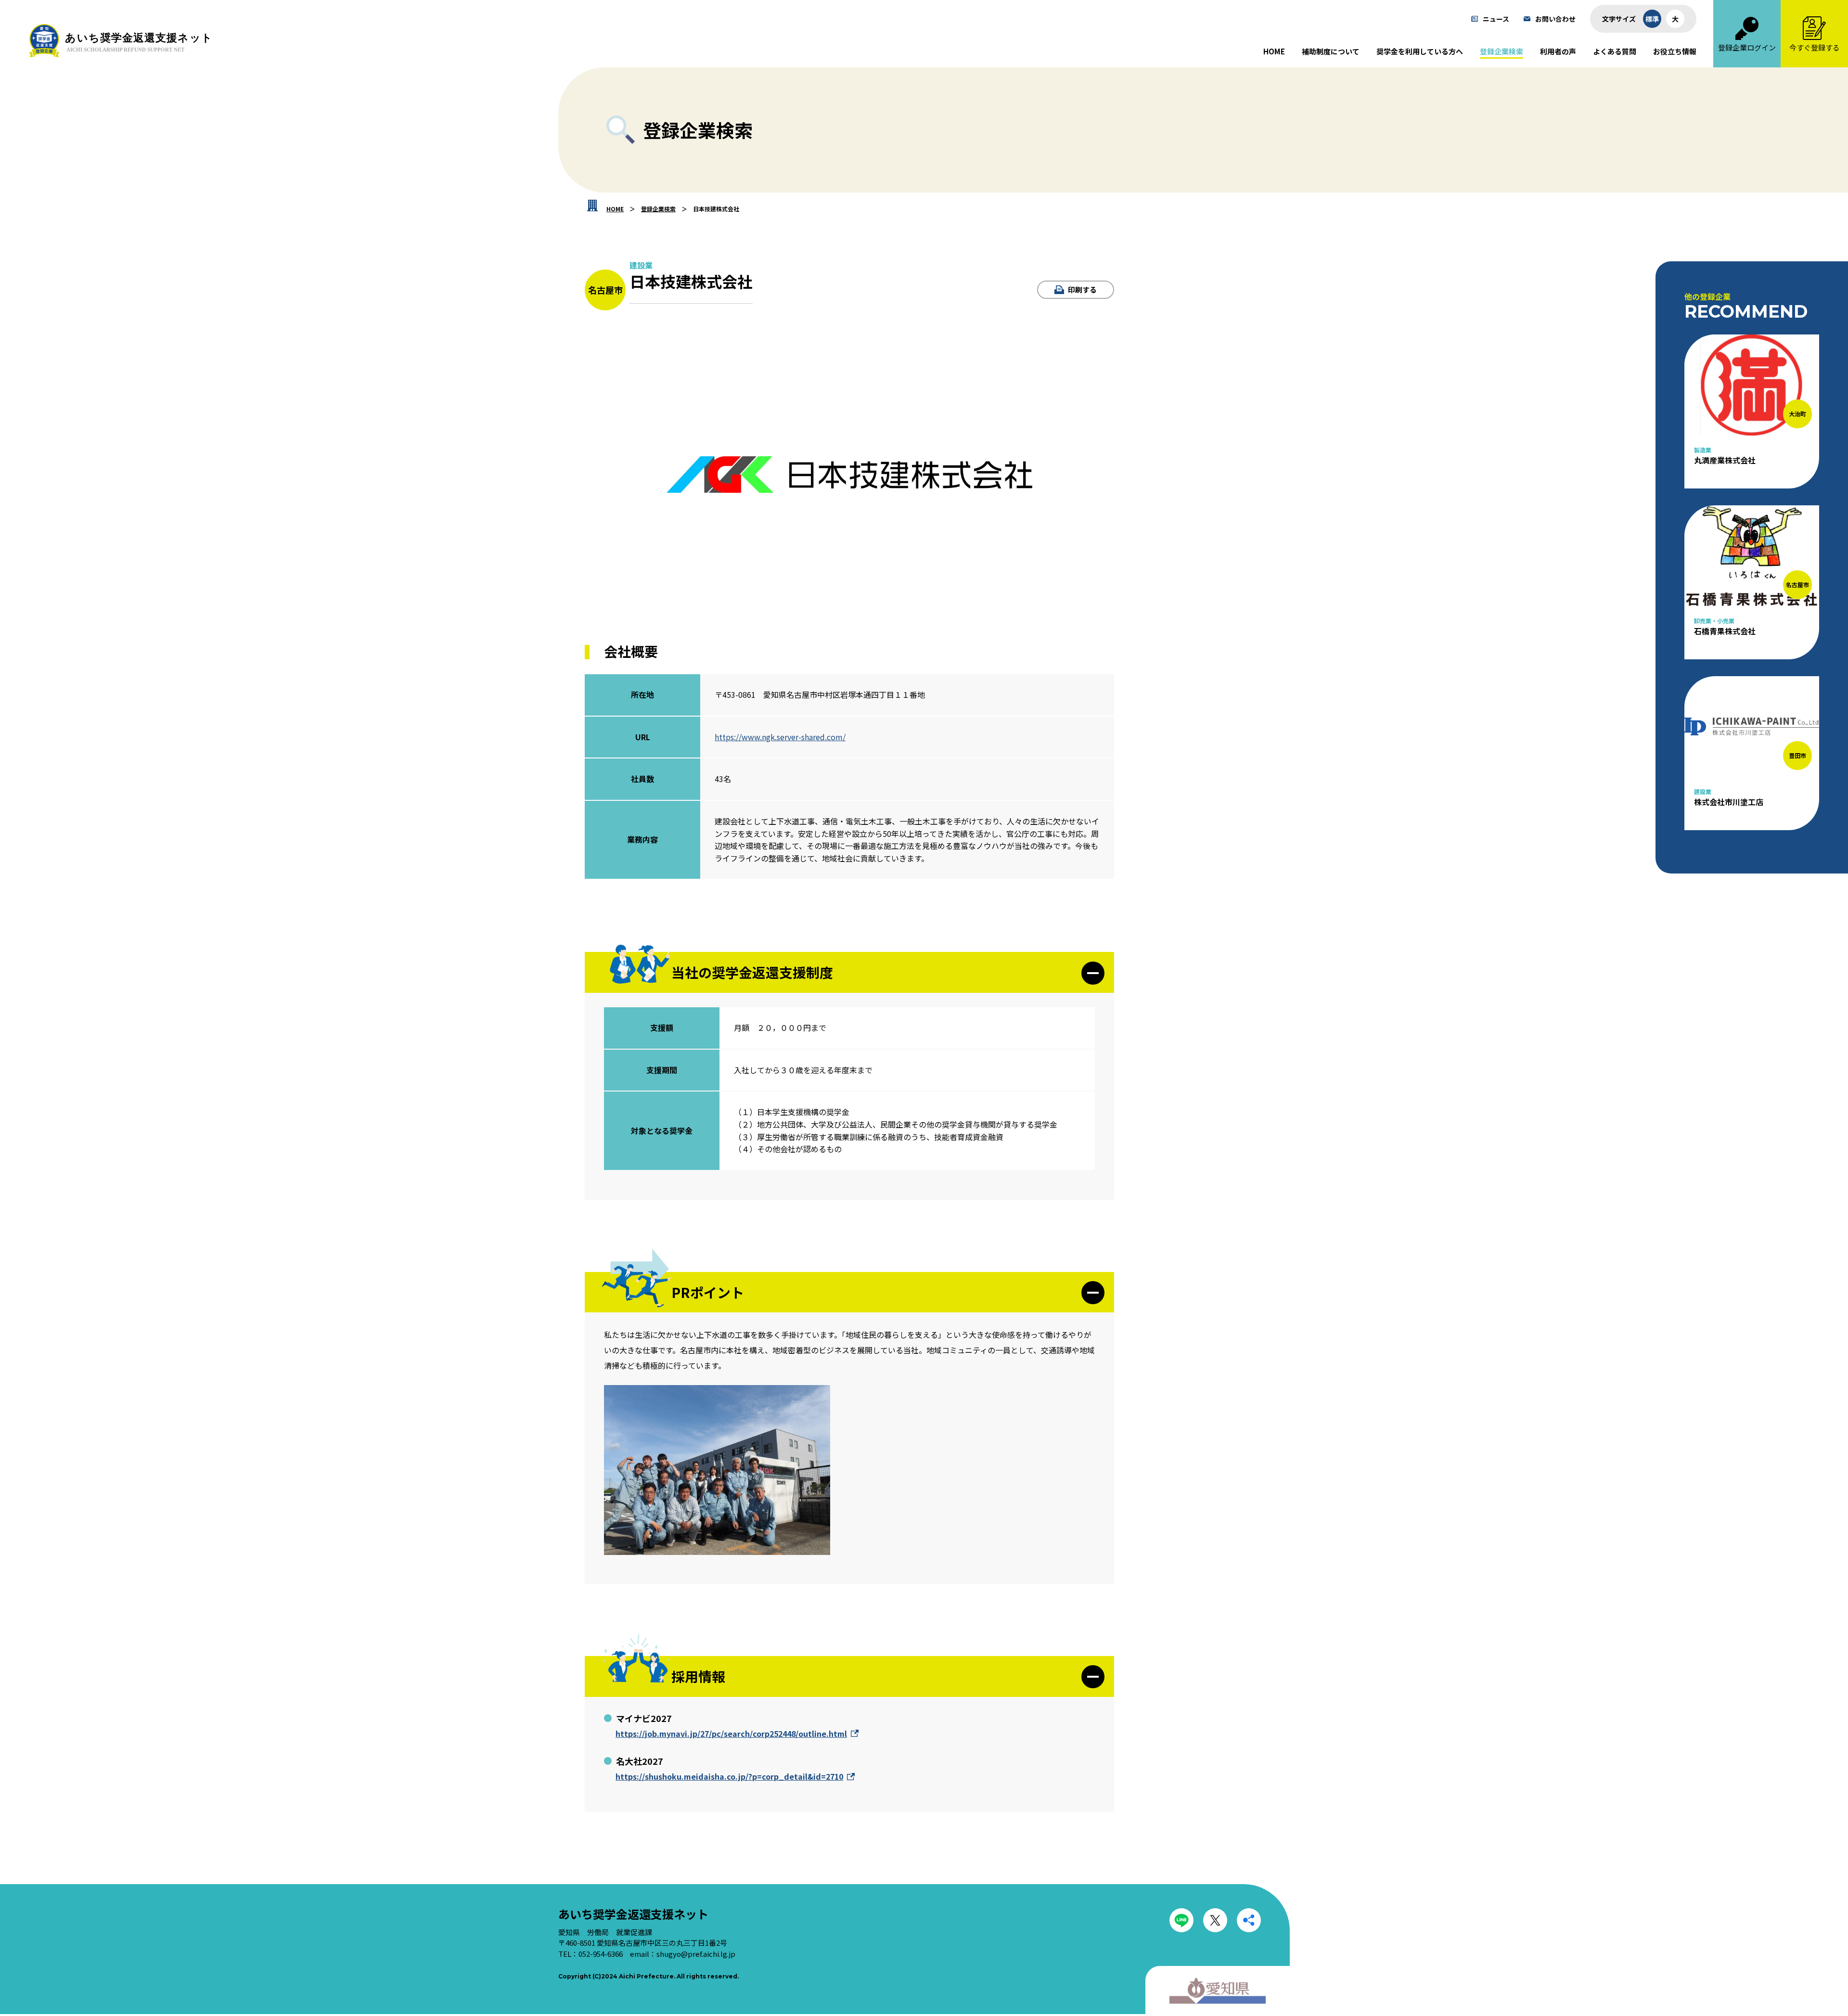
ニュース (1496, 19)
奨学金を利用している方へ (1420, 51)
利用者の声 (1558, 51)
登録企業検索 (1501, 51)
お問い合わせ (1555, 19)
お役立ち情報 (1675, 51)
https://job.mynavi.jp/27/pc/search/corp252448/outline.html (731, 1734)
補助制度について (1331, 51)
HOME (1274, 51)
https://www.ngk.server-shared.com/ (780, 737)
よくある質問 (1615, 51)
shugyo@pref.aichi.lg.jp (696, 1954)
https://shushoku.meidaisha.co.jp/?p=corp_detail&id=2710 (729, 1776)
